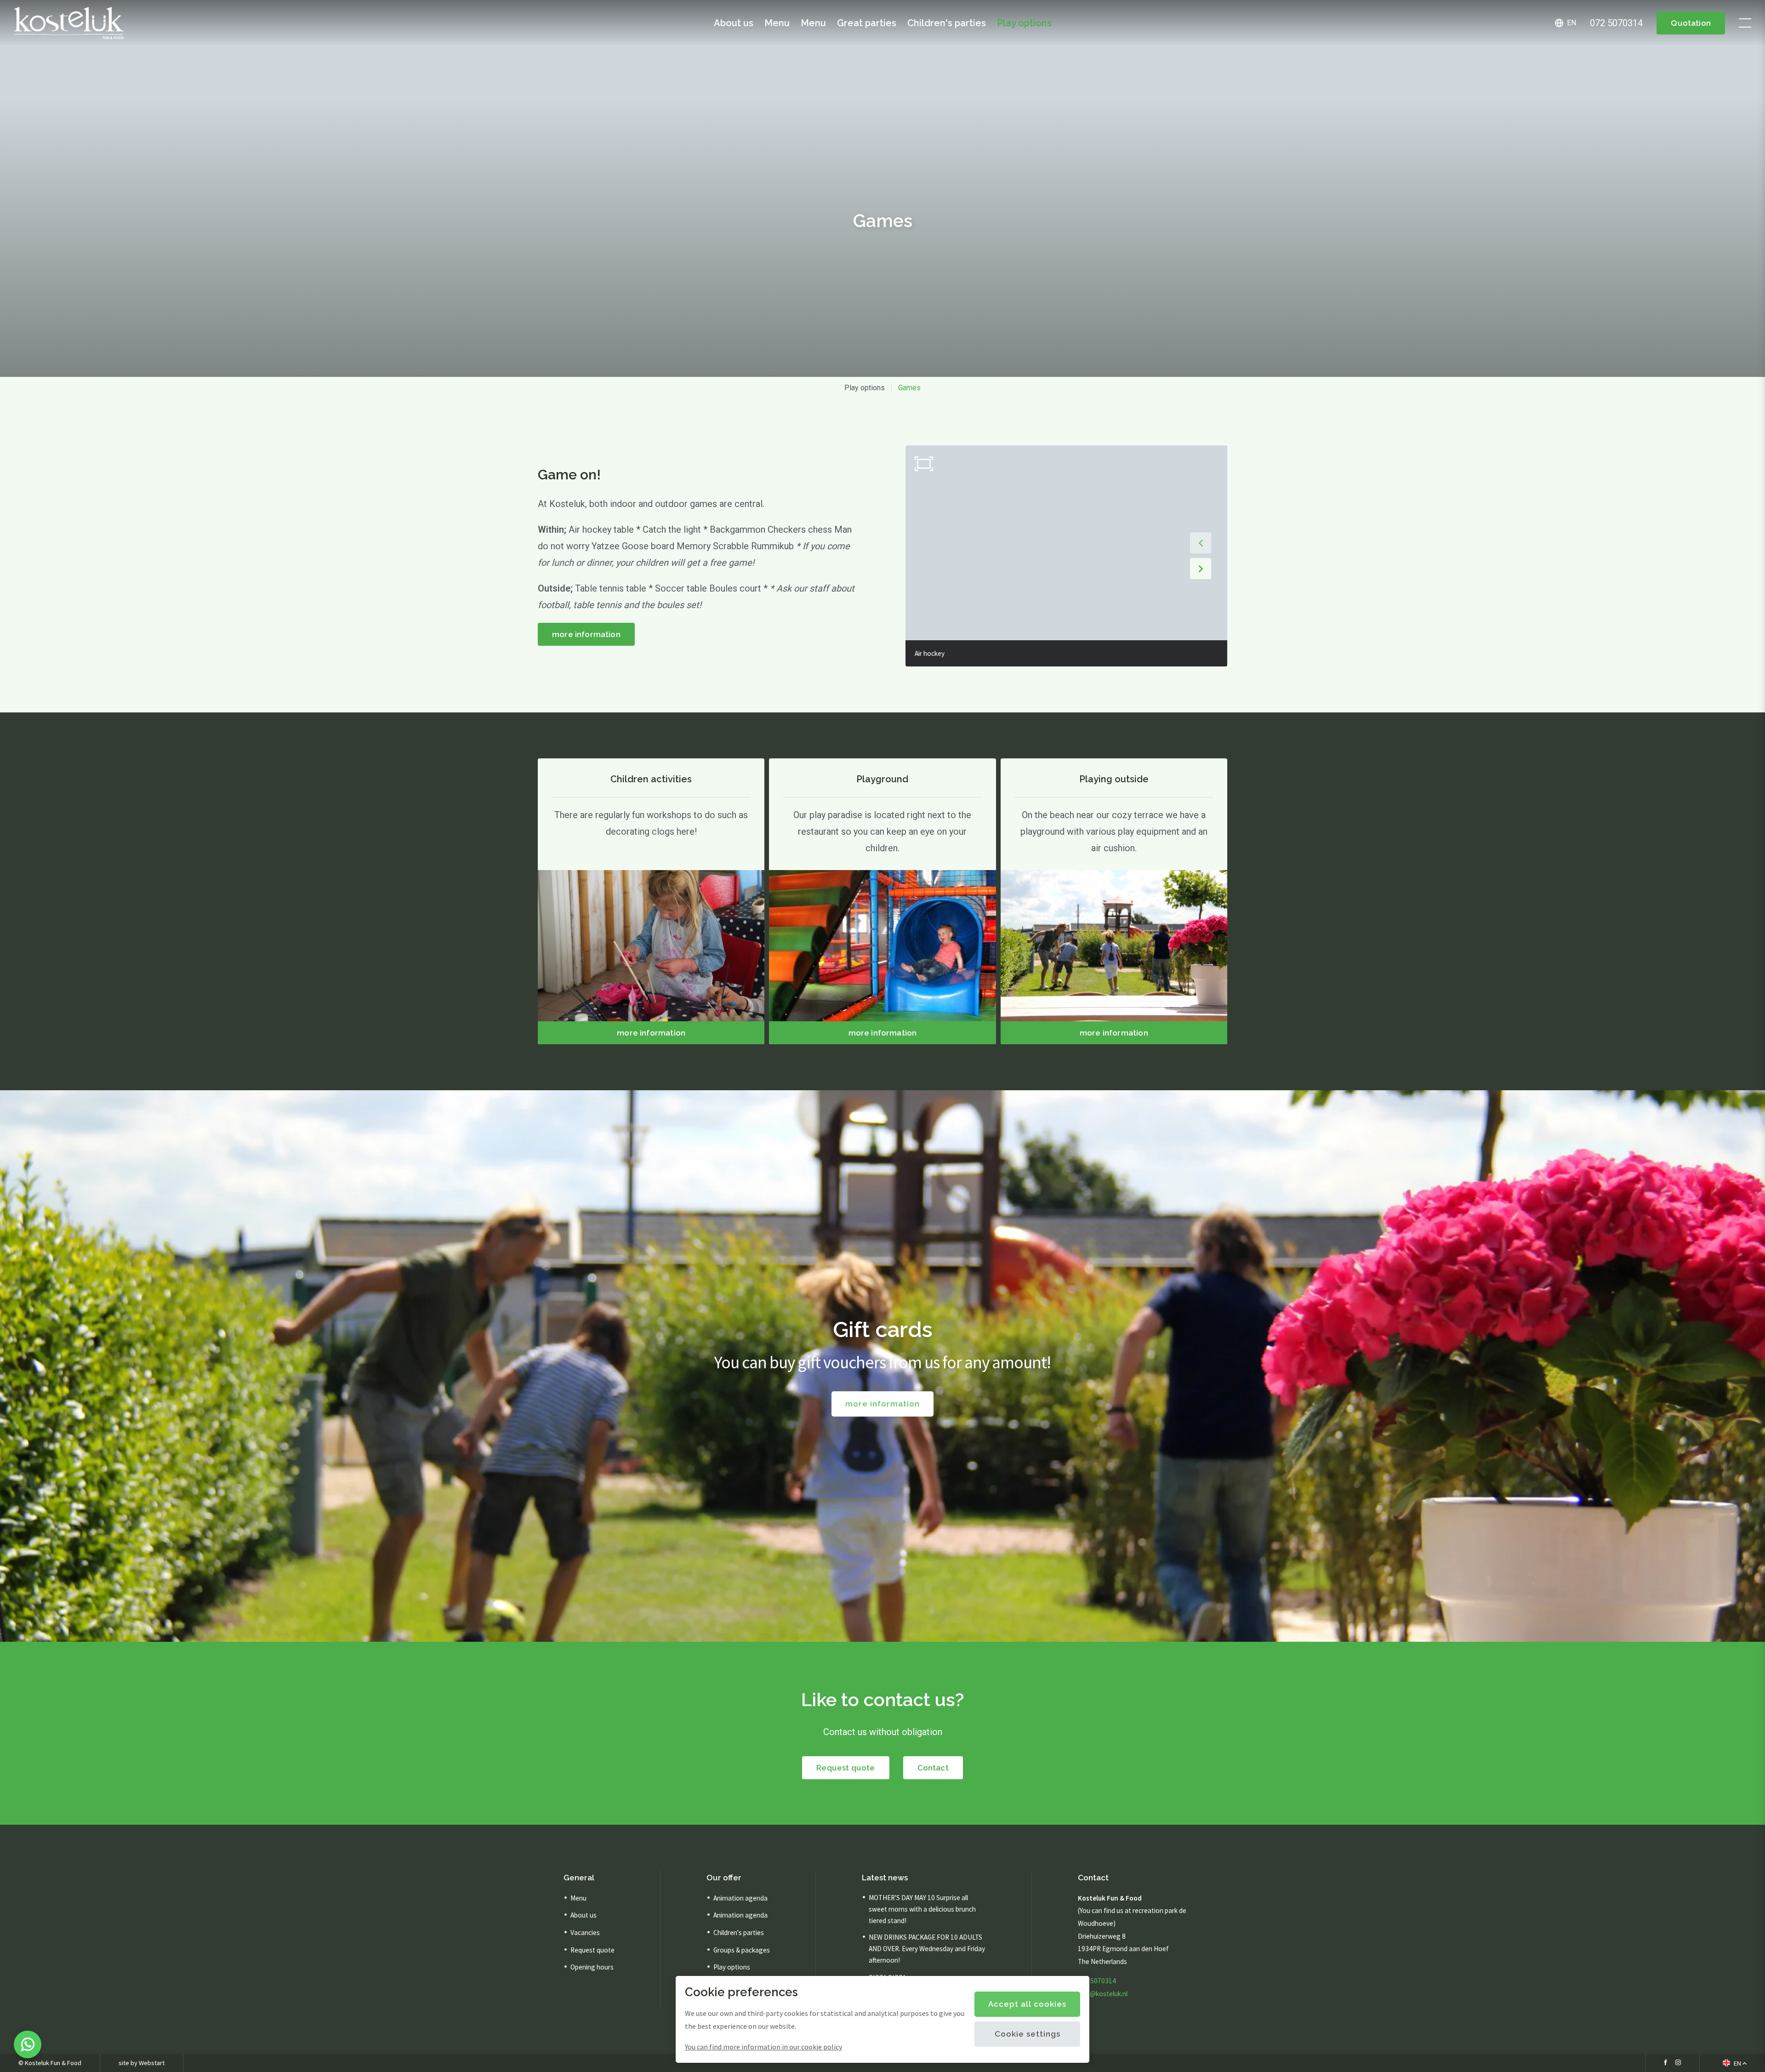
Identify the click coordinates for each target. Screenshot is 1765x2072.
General (579, 1878)
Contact (933, 1768)
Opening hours (592, 1967)
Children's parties (947, 23)
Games (909, 388)
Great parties (867, 23)
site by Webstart (142, 2063)
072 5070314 (1097, 1981)
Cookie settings (1028, 2034)
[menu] (1745, 23)
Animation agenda (740, 1898)
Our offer (724, 1878)
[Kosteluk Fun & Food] (69, 23)
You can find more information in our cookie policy (763, 2047)
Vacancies (585, 1933)
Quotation (1691, 23)
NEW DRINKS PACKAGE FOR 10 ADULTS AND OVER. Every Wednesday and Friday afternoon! (927, 1949)
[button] (1201, 543)
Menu (777, 23)
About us (734, 23)
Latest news (885, 1878)
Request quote (845, 1768)
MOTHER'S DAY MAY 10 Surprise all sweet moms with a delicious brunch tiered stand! (922, 1909)
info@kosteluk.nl (1103, 1994)
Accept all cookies (1027, 2004)
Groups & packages (742, 1950)
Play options (1024, 23)
